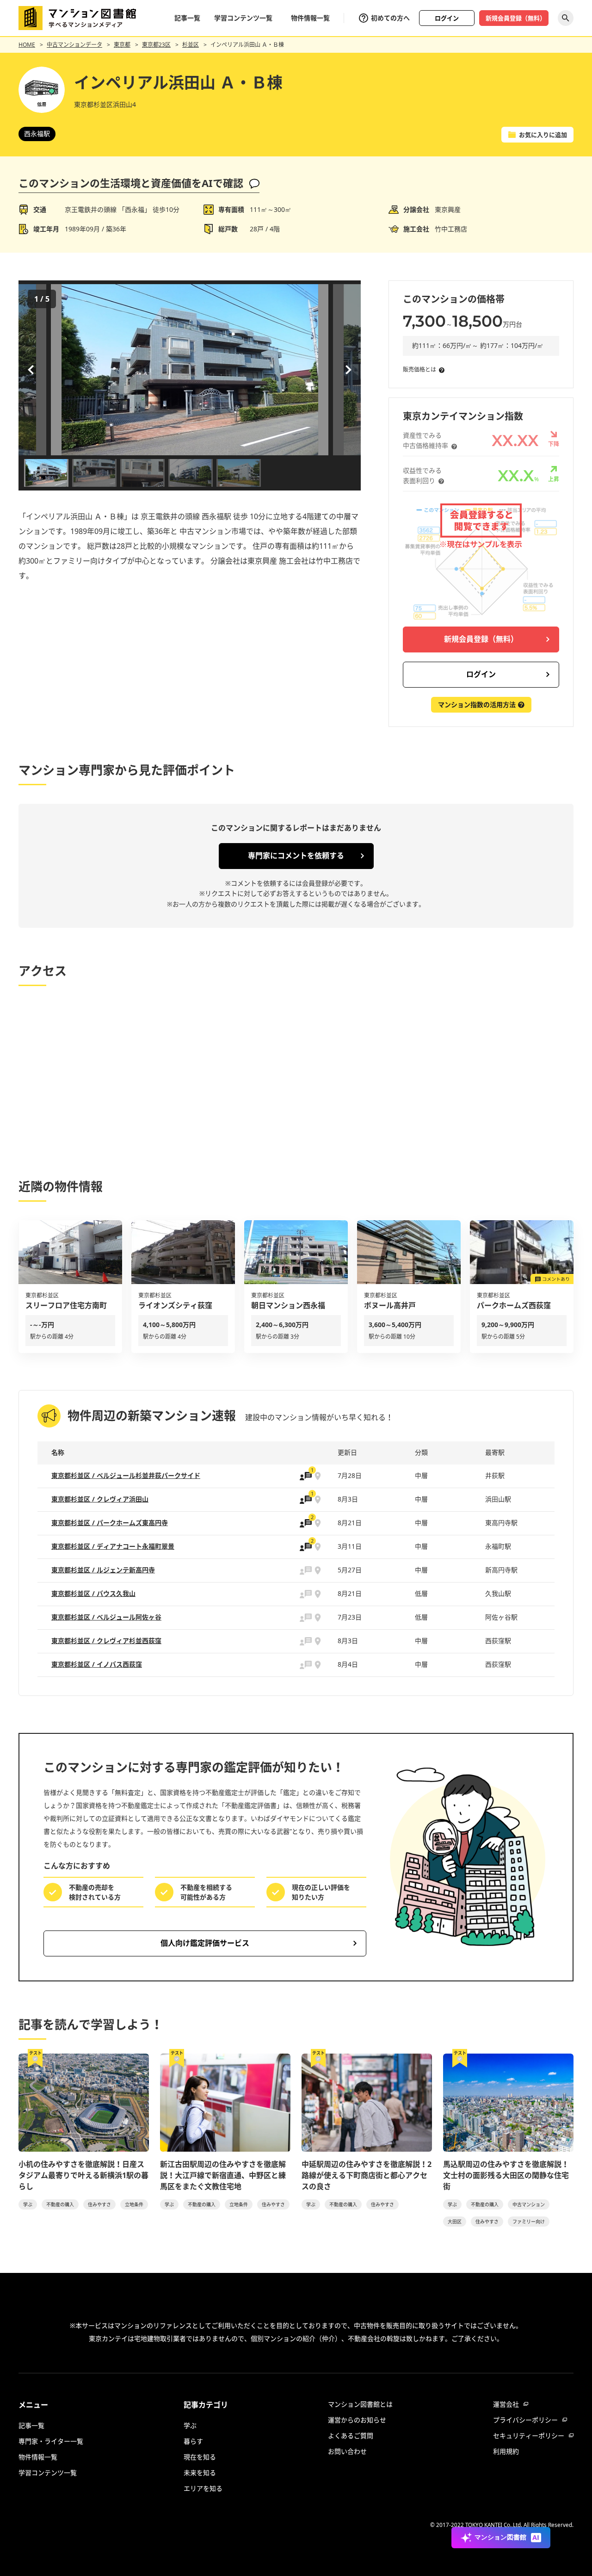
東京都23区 (156, 45)
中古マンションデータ (74, 45)
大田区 (455, 2222)
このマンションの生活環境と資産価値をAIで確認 (131, 183)
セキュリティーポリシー (529, 2436)
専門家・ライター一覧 (51, 2441)
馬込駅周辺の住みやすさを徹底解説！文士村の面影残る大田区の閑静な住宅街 (506, 2175)
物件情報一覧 (310, 18)
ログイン (447, 18)
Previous (32, 370)
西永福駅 (37, 133)
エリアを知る (203, 2488)
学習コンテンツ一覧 (243, 18)
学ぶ (28, 2204)
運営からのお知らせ (357, 2420)
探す (566, 18)
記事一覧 (187, 18)
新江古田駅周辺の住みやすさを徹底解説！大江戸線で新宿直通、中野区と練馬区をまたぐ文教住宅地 (223, 2175)
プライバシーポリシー (525, 2420)
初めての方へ (390, 18)
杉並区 (191, 45)
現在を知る (200, 2457)
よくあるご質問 (351, 2436)
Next (347, 370)
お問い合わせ (347, 2451)
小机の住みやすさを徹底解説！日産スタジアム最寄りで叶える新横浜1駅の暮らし (83, 2175)
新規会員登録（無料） (516, 18)
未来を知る (200, 2473)
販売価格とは (419, 369)
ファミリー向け (529, 2222)
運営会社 (506, 2404)
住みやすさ (99, 2204)
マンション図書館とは (360, 2404)
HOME (27, 45)
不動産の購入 (60, 2204)
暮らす (193, 2441)
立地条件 (134, 2204)
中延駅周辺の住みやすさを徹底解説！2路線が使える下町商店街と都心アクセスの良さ (367, 2175)
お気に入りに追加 (543, 135)
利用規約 (506, 2451)
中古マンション (529, 2204)
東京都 (122, 45)
